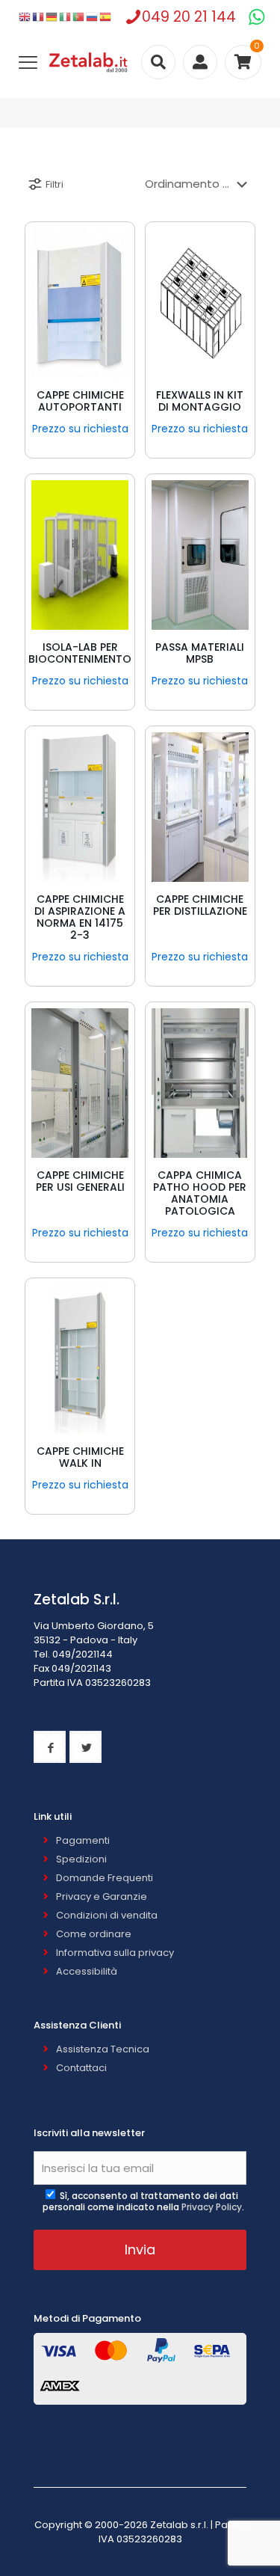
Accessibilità (87, 1971)
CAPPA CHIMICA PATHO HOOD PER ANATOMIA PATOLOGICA (200, 1193)
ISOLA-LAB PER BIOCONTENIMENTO (80, 653)
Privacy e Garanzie (102, 1896)
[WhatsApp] (256, 17)
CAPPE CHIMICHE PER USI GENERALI (80, 1181)
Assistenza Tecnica (103, 2049)
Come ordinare (94, 1934)
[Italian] (66, 17)
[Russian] (93, 17)
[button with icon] (50, 1747)
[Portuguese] (79, 17)
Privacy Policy (212, 2207)
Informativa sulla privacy (115, 1953)
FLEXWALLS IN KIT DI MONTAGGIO (200, 401)
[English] (25, 17)
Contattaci (81, 2068)
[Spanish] (106, 17)
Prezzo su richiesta (80, 429)
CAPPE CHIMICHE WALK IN (80, 1457)
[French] (39, 17)
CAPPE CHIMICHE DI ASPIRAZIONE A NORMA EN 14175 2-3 (80, 917)
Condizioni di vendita (107, 1915)
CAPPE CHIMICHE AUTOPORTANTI (80, 401)
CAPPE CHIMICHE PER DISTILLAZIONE (200, 905)
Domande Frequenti (105, 1878)
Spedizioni (81, 1859)
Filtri (55, 184)
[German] (52, 17)
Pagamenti (83, 1840)
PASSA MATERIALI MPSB (200, 653)
